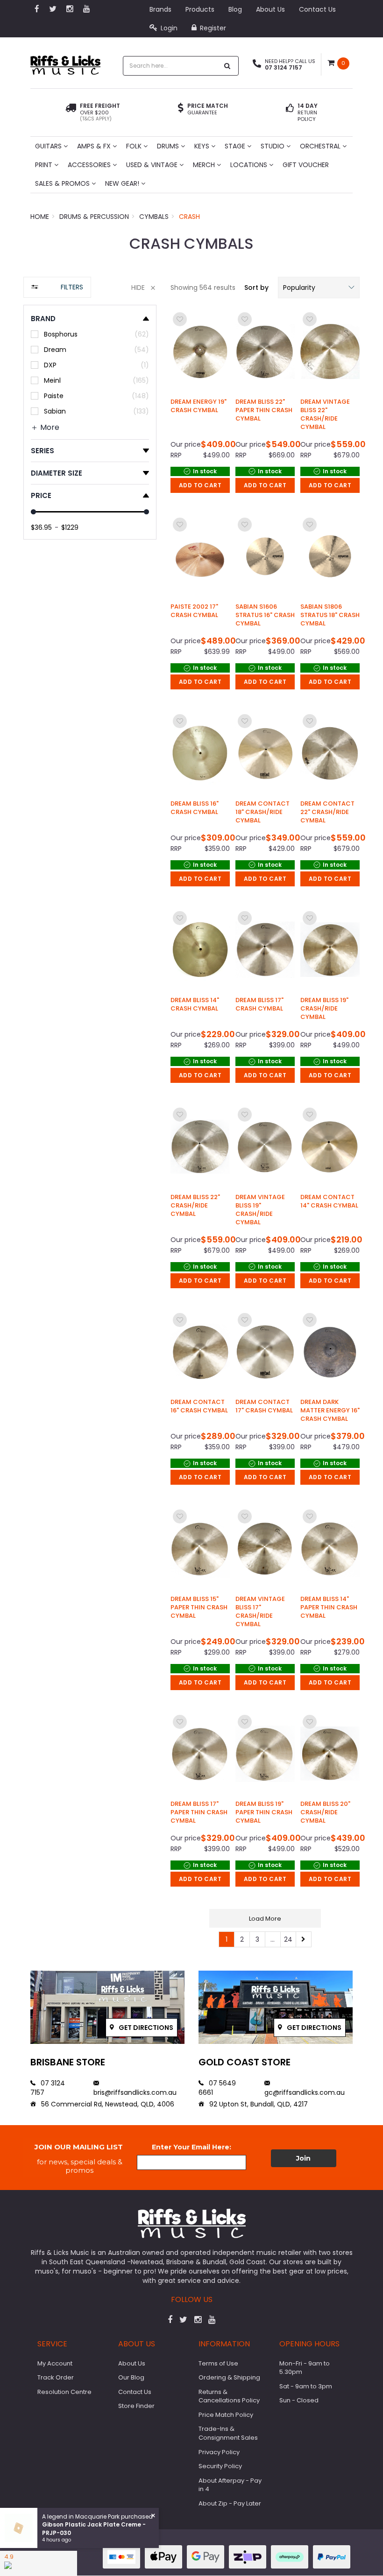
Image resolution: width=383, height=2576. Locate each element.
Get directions (145, 2028)
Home (40, 217)
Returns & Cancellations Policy (229, 2396)
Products (200, 9)
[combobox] (171, 66)
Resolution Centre (64, 2392)
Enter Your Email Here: (191, 2147)
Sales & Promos (63, 183)
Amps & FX (95, 146)
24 (288, 1939)
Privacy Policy (219, 2452)
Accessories (90, 165)
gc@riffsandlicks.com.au (305, 2092)
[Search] (227, 66)
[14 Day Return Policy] (290, 112)
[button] (319, 288)
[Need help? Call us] (257, 64)
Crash (189, 217)
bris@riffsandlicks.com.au (135, 2092)
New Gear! (123, 183)
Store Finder (136, 2406)
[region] (90, 1117)
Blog (235, 9)
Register (212, 28)
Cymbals (154, 217)
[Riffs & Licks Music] (65, 62)
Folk (135, 146)
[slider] (33, 512)
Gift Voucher (306, 165)
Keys (203, 146)
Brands (160, 9)
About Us (270, 9)
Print (45, 165)
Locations (250, 165)
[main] (265, 1129)
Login (168, 28)
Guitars (49, 146)
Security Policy (220, 2466)
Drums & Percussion (94, 217)
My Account (55, 2363)
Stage (236, 146)
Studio (273, 146)
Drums (169, 146)
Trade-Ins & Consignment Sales (228, 2433)
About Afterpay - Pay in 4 (230, 2485)
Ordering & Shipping (229, 2377)
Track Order (56, 2377)
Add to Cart (200, 485)
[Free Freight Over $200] (71, 112)
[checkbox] (90, 334)
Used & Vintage (153, 165)
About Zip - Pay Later (230, 2503)
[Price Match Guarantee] (181, 109)
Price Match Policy (226, 2415)
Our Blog (131, 2377)
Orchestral (321, 146)
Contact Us (317, 9)
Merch (205, 165)
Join (303, 2158)
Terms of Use (218, 2363)
